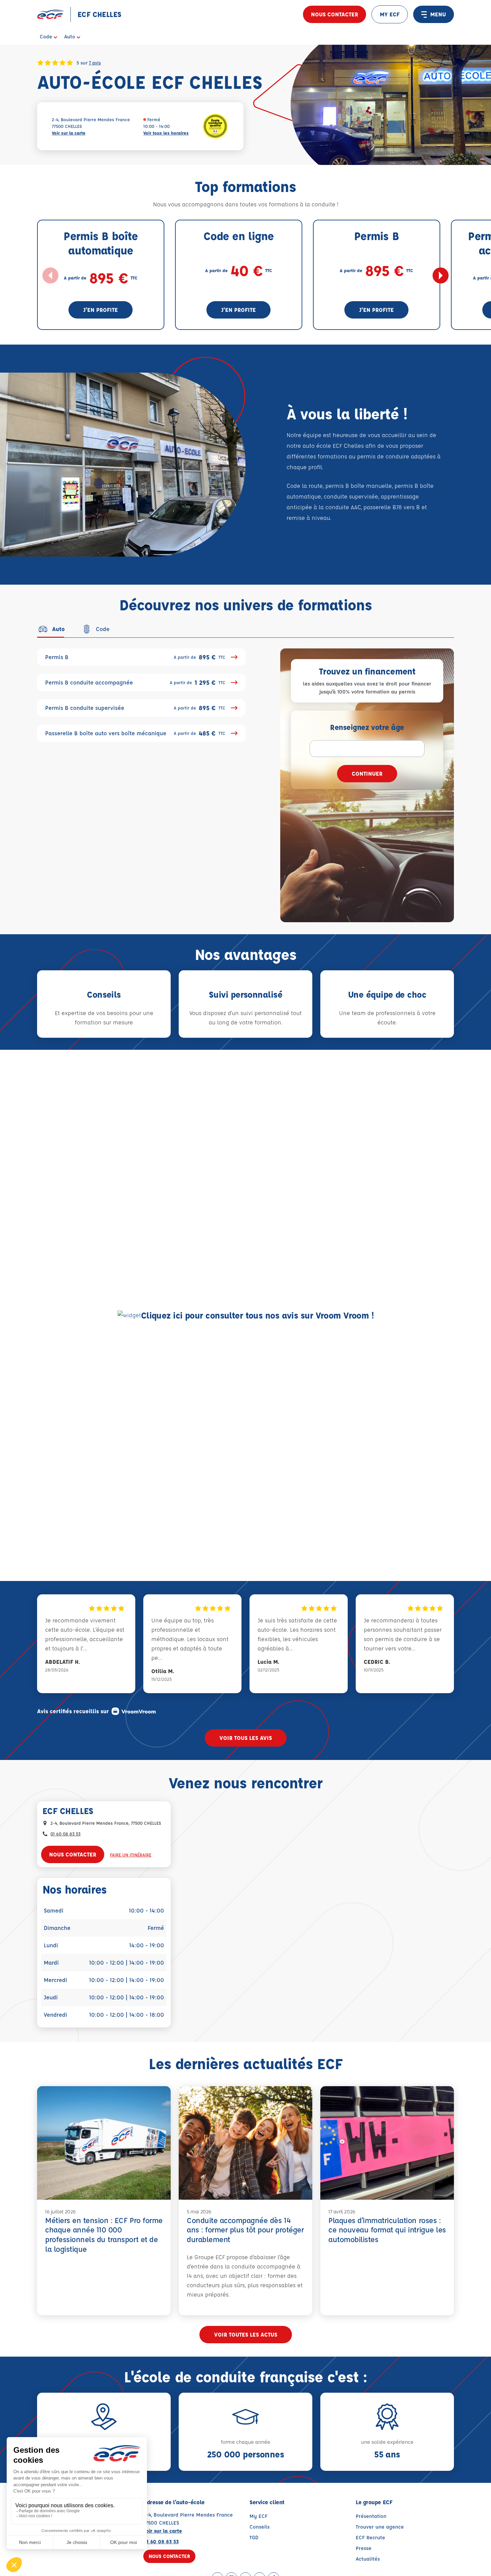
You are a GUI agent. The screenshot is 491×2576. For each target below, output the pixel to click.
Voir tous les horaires (166, 133)
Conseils (260, 2527)
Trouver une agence (380, 2527)
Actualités (368, 2559)
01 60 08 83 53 (65, 1834)
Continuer (367, 773)
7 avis (95, 62)
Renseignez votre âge (367, 727)
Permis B (135, 657)
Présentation (371, 2516)
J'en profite (101, 310)
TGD (254, 2537)
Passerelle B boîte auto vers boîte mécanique (135, 733)
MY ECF (390, 14)
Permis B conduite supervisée (135, 708)
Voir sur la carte (69, 133)
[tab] (51, 629)
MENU (438, 14)
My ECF (259, 2516)
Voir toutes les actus (246, 2334)
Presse (364, 2548)
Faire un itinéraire (131, 1855)
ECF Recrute (370, 2537)
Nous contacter (335, 14)
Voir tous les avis (246, 1738)
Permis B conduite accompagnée (135, 682)
